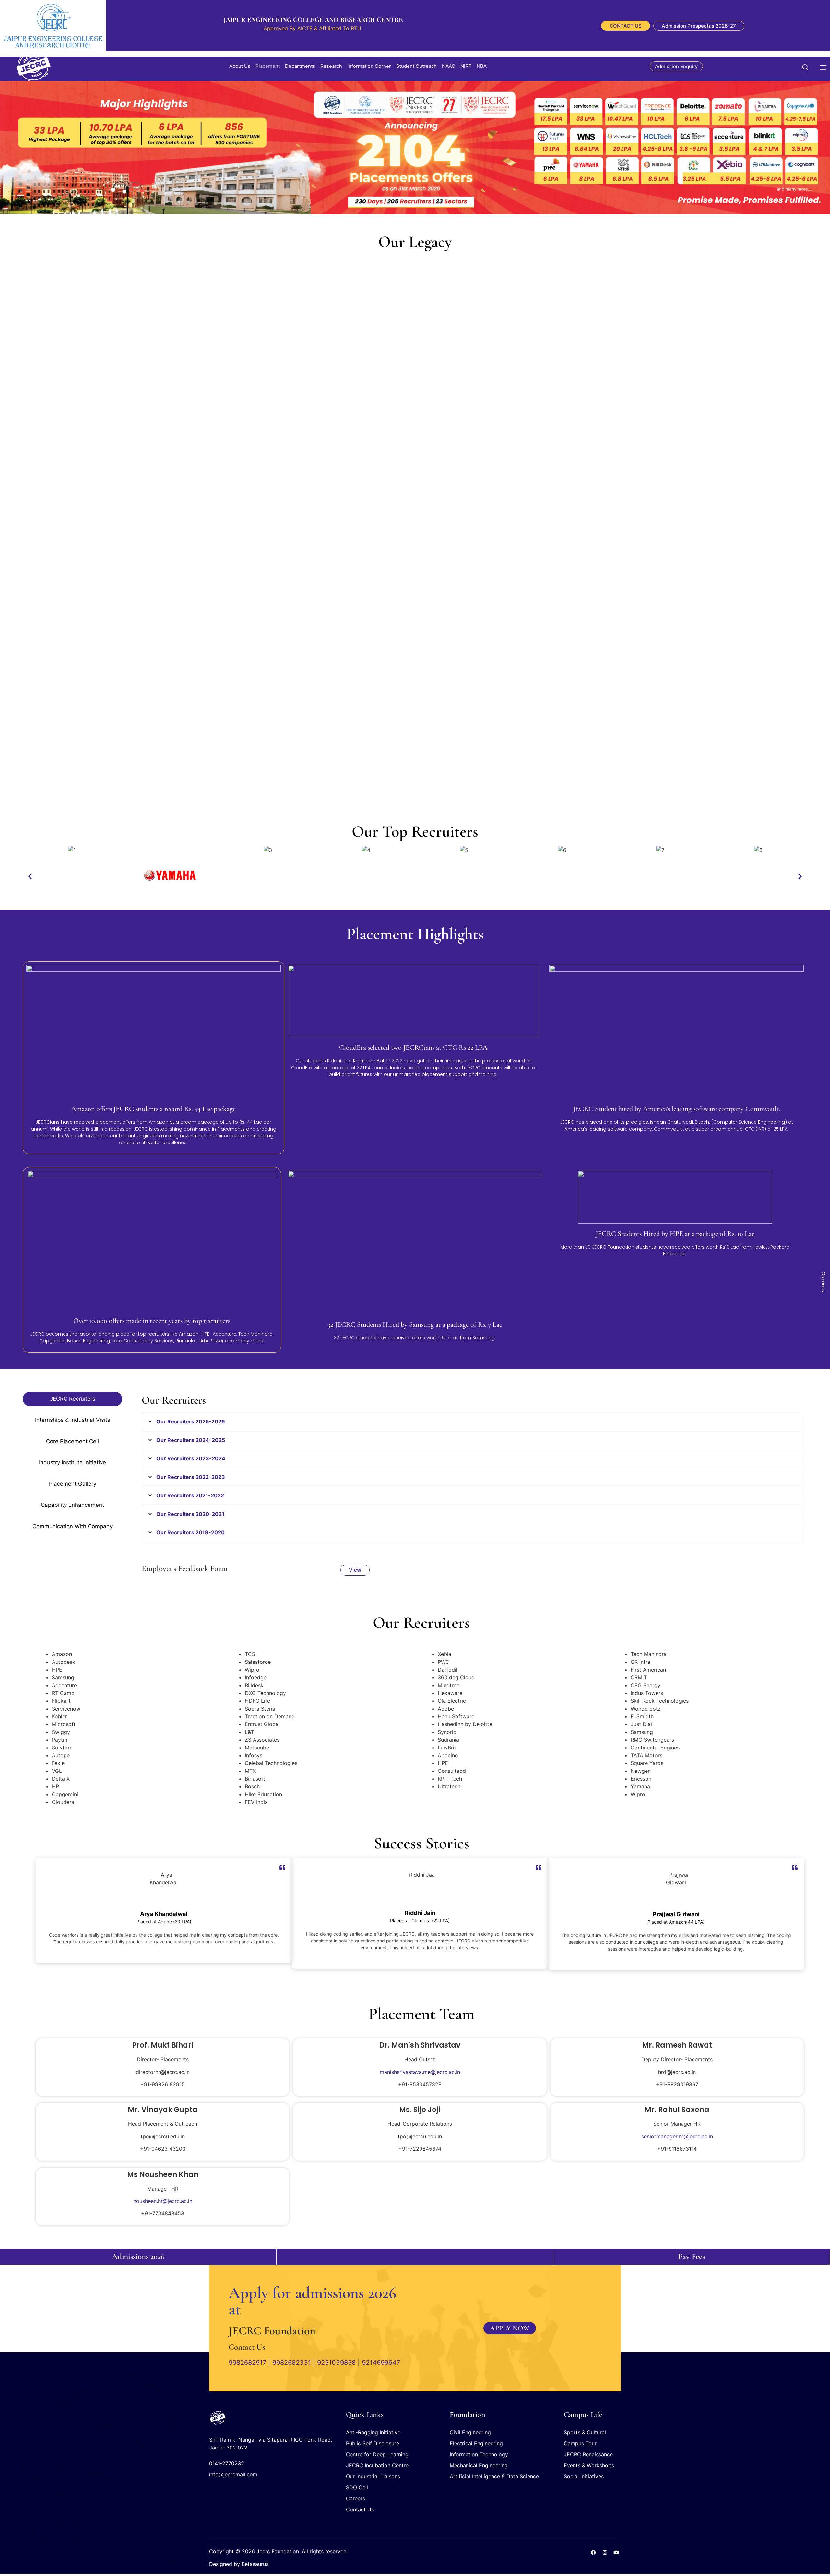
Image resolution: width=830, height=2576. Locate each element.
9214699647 (381, 2363)
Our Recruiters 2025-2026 (191, 1421)
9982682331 (292, 2363)
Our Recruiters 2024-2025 (191, 1440)
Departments (300, 66)
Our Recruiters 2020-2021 (190, 1514)
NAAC (449, 66)
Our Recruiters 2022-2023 (191, 1477)
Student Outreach (416, 66)
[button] (809, 66)
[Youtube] (616, 2552)
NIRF (466, 66)
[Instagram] (605, 2552)
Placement (268, 66)
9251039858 (336, 2363)
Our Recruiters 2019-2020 (190, 1532)
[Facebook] (593, 2552)
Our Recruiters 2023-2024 (191, 1458)
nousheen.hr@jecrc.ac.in (163, 2201)
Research (331, 66)
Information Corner (369, 66)
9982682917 (247, 2363)
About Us (240, 66)
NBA (482, 66)
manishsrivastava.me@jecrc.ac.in (420, 2072)
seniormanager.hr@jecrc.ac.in (677, 2136)
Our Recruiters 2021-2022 (190, 1495)
